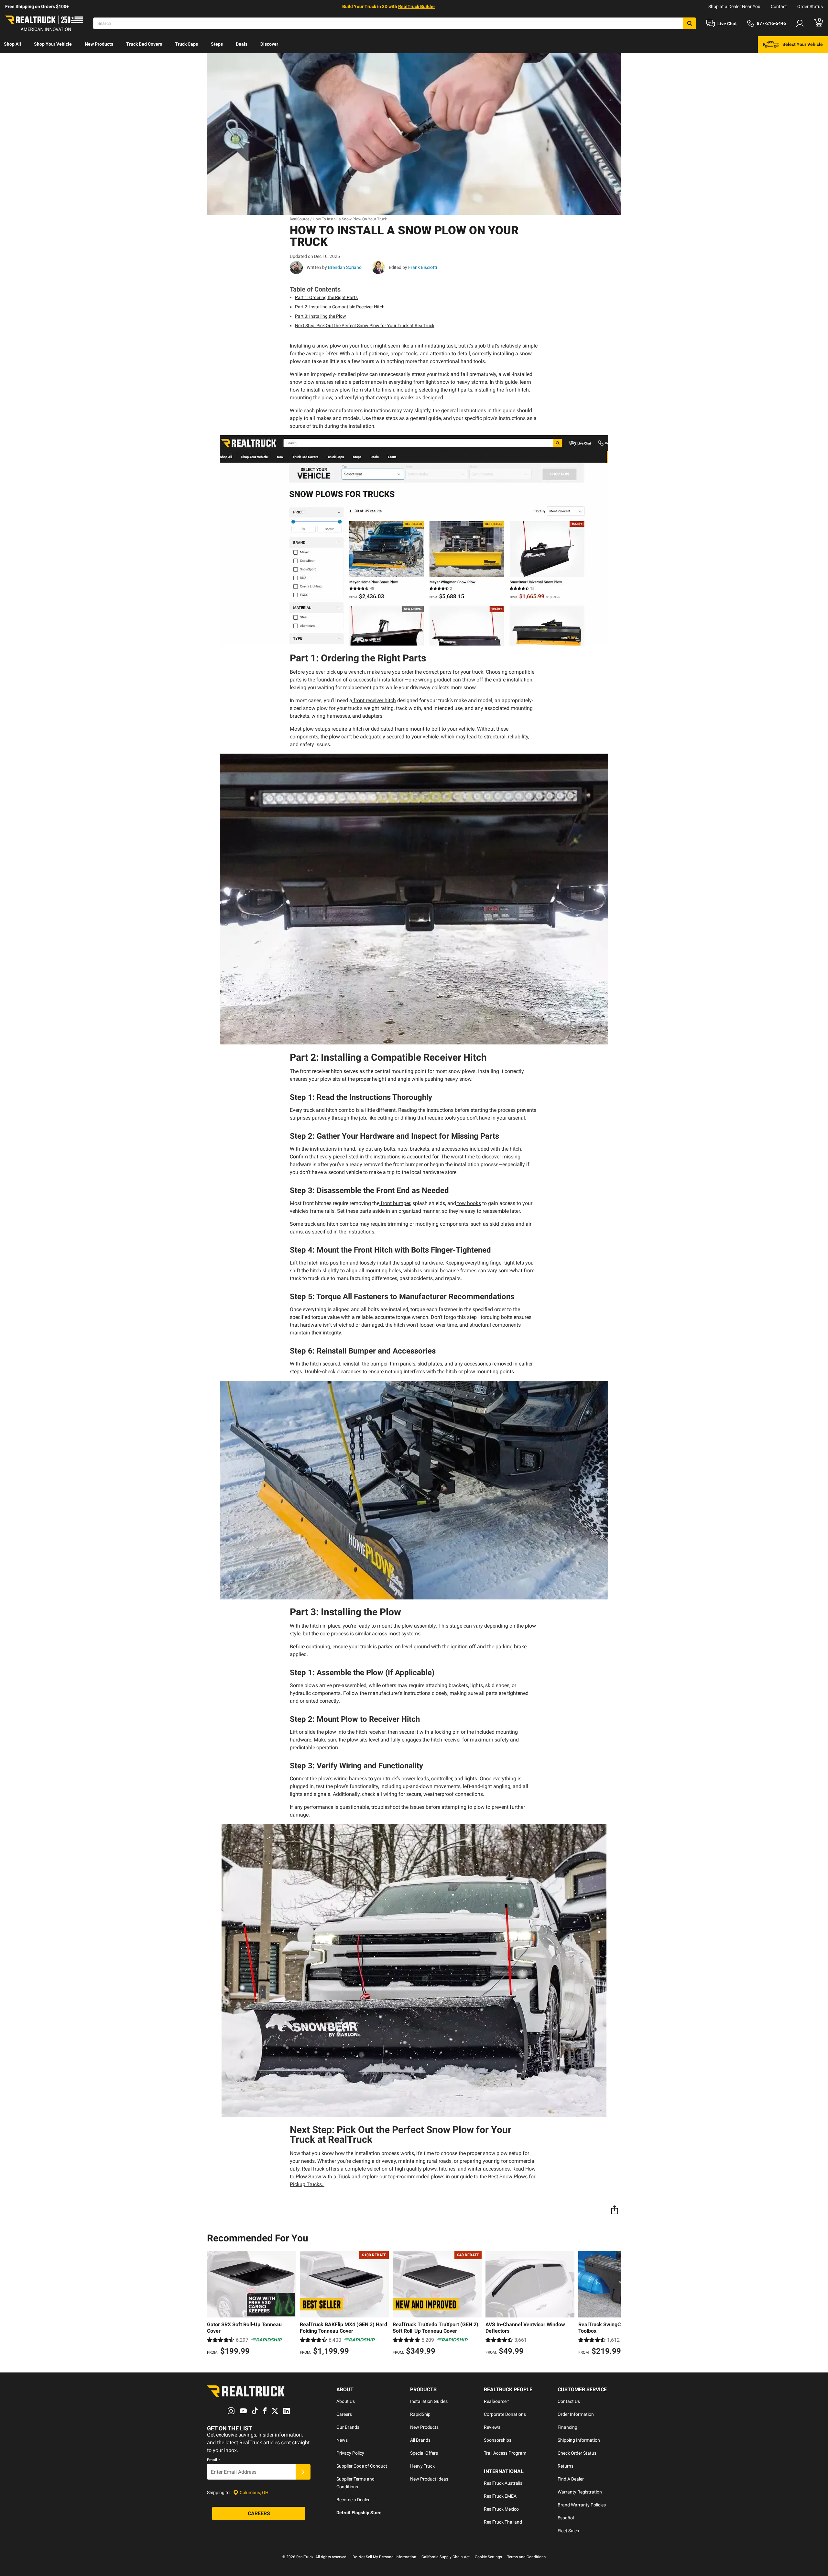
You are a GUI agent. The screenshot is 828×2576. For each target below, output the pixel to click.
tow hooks (469, 1203)
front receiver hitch (375, 700)
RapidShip (420, 2414)
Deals (242, 44)
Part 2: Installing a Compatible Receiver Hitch (340, 307)
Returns (566, 2466)
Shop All (12, 44)
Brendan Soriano (344, 267)
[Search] (690, 23)
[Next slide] (615, 2304)
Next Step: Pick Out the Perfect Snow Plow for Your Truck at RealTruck (365, 326)
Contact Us (569, 2401)
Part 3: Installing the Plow (321, 316)
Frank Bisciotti (422, 267)
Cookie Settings (488, 2557)
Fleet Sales (568, 2531)
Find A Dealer (571, 2479)
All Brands (420, 2440)
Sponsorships (498, 2440)
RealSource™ (497, 2401)
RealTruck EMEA (500, 2496)
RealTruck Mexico (501, 2509)
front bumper (395, 1203)
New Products (99, 44)
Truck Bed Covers (144, 44)
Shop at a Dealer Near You (734, 6)
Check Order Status (577, 2453)
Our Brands (348, 2427)
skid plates (502, 1224)
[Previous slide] (213, 2304)
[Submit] (303, 2472)
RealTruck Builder (417, 6)
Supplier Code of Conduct (362, 2466)
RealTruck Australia (503, 2483)
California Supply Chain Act (446, 2557)
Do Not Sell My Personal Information (384, 2557)
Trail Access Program (505, 2453)
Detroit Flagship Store (359, 2513)
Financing (567, 2427)
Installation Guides (429, 2401)
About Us (346, 2401)
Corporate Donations (505, 2414)
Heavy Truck (422, 2466)
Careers (344, 2414)
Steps (217, 44)
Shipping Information (579, 2440)
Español (566, 2518)
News (342, 2440)
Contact (779, 6)
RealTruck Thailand (503, 2522)
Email (213, 2460)
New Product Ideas (429, 2479)
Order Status (810, 6)
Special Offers (424, 2453)
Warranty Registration (580, 2492)
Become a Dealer (353, 2500)
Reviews (492, 2427)
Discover (269, 44)
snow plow (329, 346)
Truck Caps (186, 44)
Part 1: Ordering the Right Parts (326, 297)
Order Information (576, 2414)
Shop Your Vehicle (53, 44)
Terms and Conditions (526, 2557)
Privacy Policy (350, 2453)
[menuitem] (12, 45)
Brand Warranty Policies (582, 2505)
